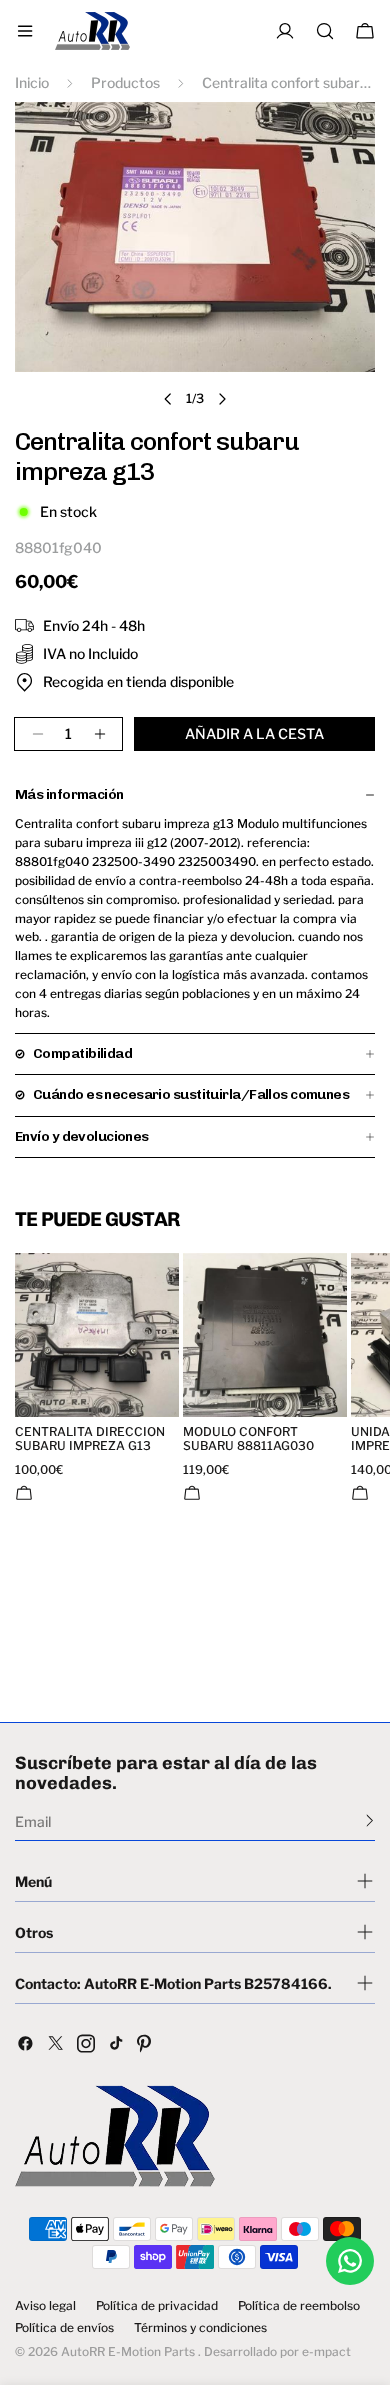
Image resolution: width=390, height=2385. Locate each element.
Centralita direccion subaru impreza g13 (90, 1439)
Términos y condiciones (200, 2328)
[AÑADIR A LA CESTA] (24, 1493)
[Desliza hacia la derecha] (222, 399)
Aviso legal (45, 2306)
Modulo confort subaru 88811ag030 (248, 1439)
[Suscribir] (369, 1820)
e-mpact (326, 2351)
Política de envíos (64, 2328)
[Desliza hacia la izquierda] (168, 399)
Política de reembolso (299, 2306)
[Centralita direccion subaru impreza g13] (97, 1335)
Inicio (32, 82)
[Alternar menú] (25, 31)
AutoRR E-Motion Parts (128, 2351)
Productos (125, 82)
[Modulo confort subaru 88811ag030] (265, 1335)
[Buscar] (325, 31)
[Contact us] (350, 2261)
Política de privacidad (157, 2306)
